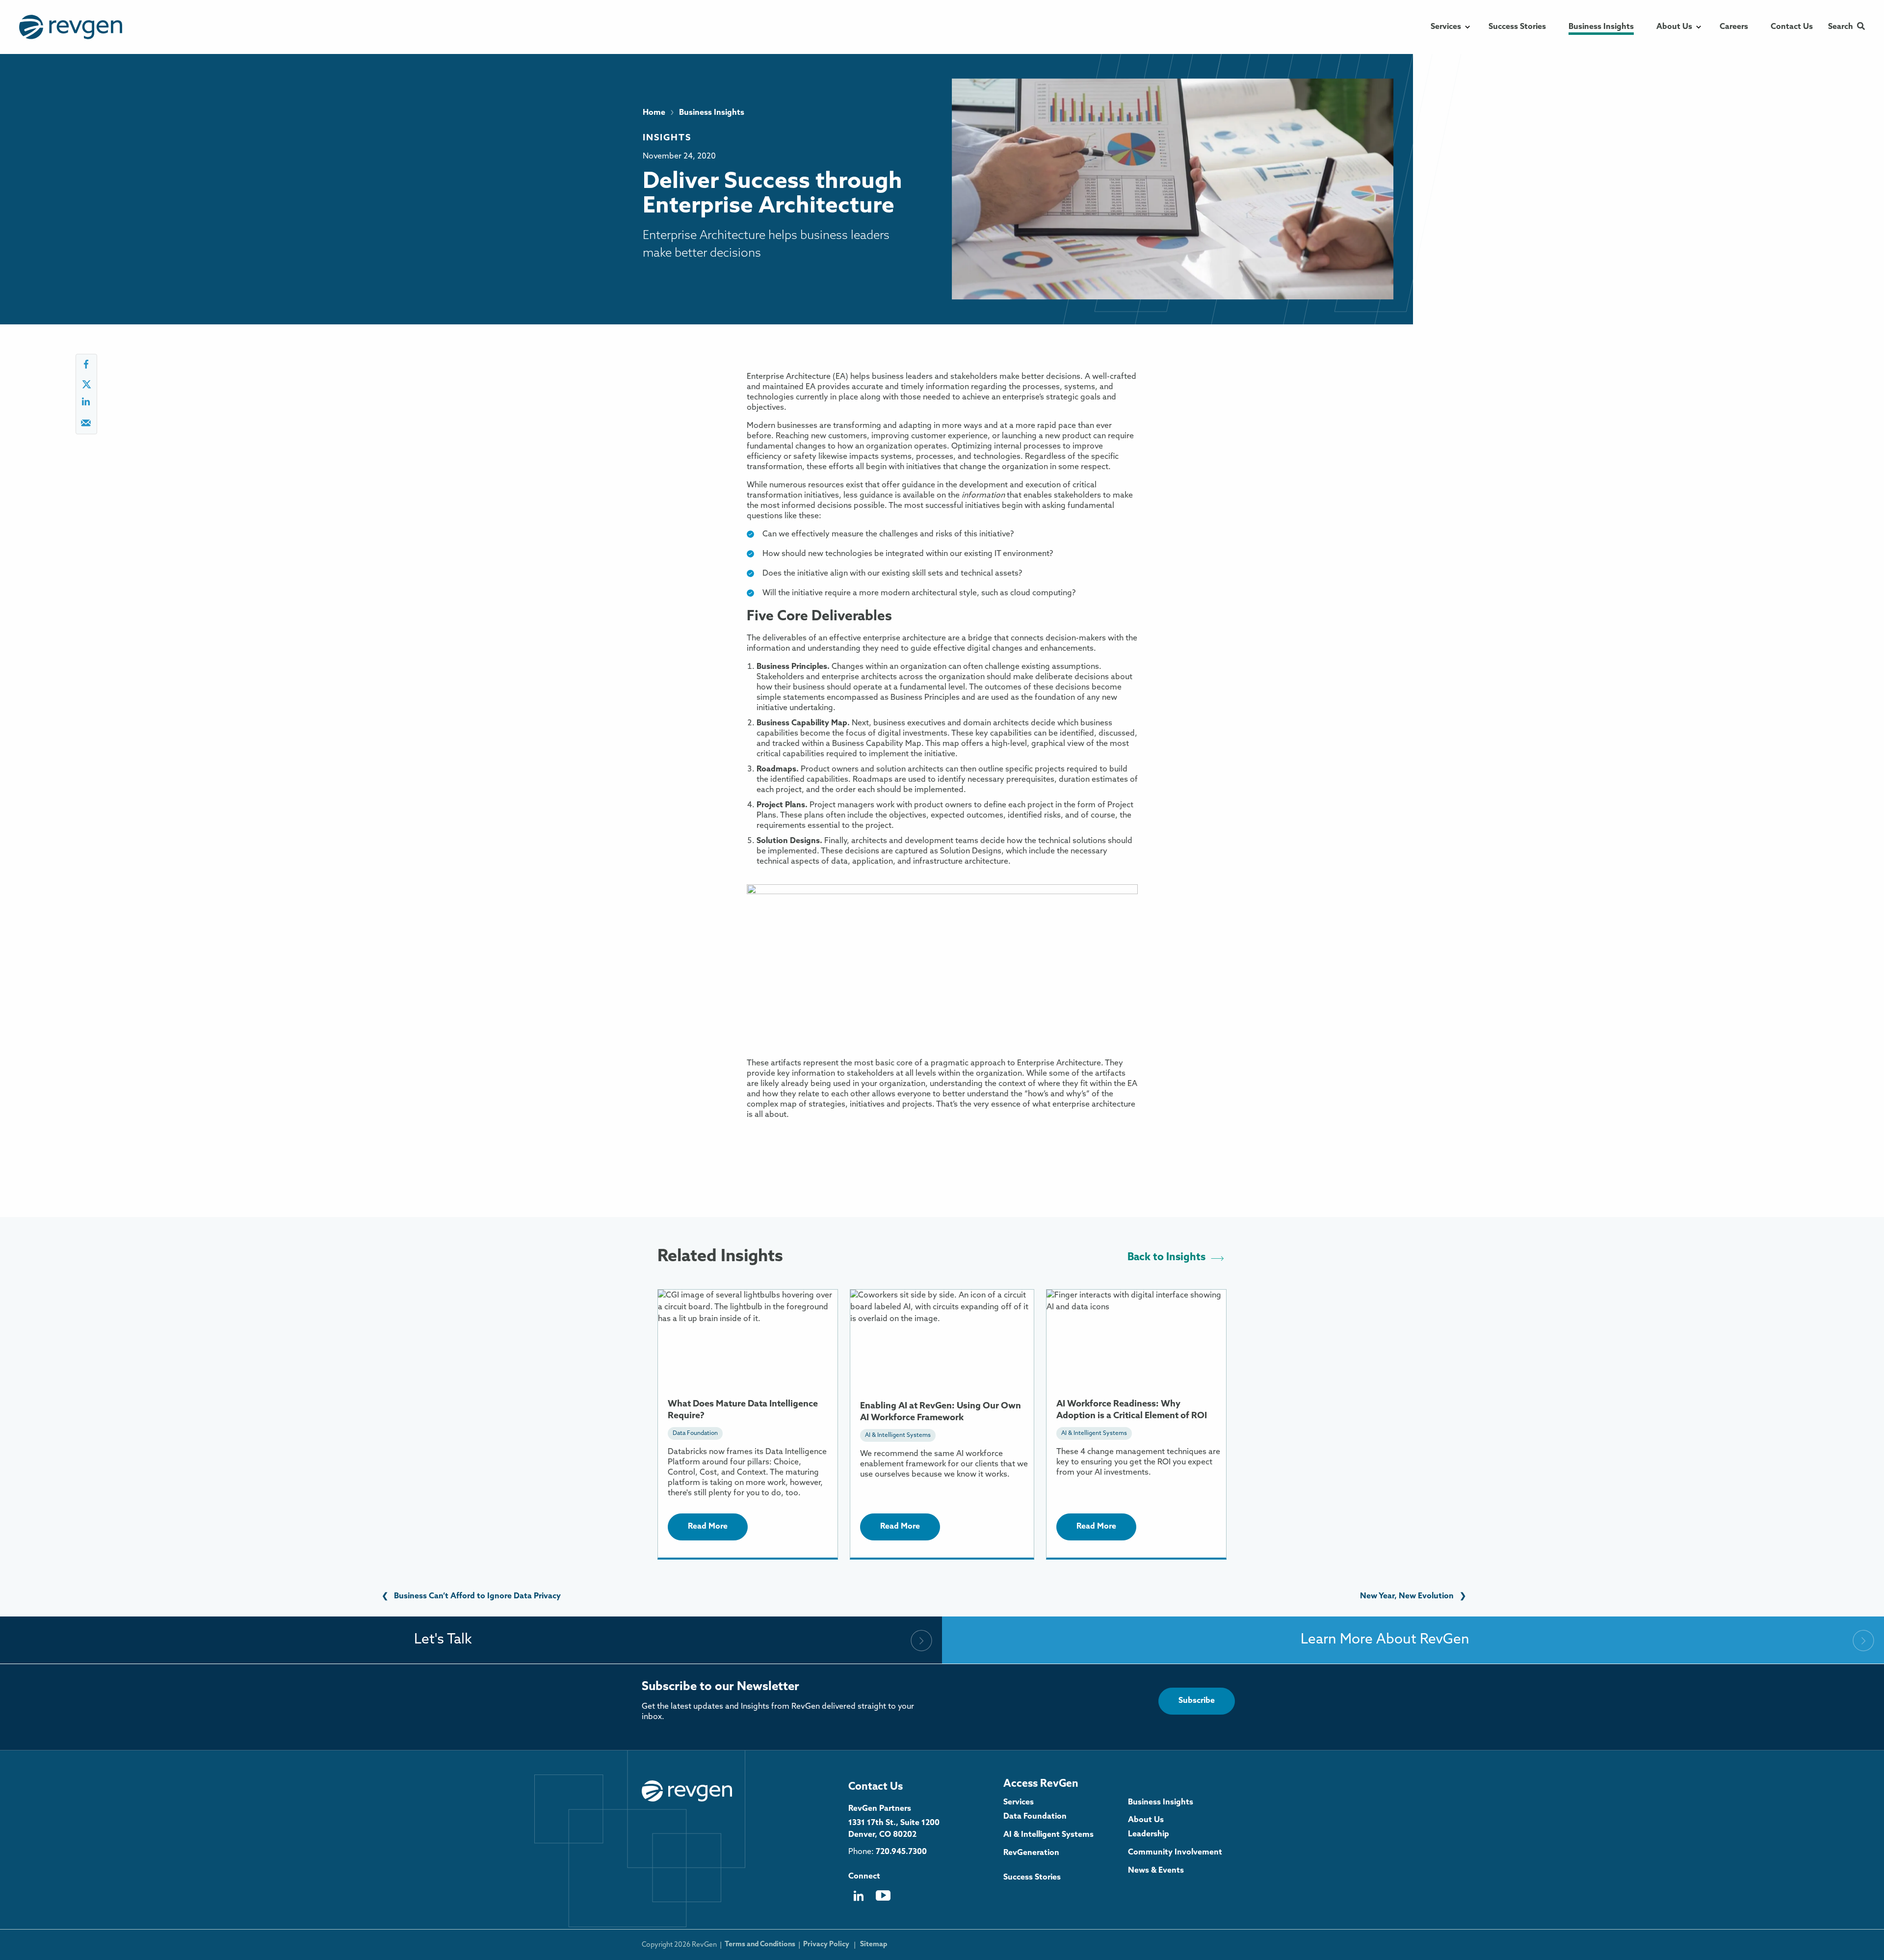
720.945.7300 (901, 1852)
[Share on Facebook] (86, 367)
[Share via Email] (86, 426)
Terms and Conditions (760, 1945)
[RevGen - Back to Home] (687, 1791)
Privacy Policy (826, 1945)
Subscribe (1197, 1701)
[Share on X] (86, 386)
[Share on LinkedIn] (86, 405)
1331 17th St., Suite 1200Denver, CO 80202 (894, 1829)
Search (1841, 27)
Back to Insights (1166, 1258)
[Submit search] (1861, 27)
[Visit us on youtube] (883, 1899)
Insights (667, 138)
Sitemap (874, 1945)
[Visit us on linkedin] (858, 1899)
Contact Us (876, 1787)
